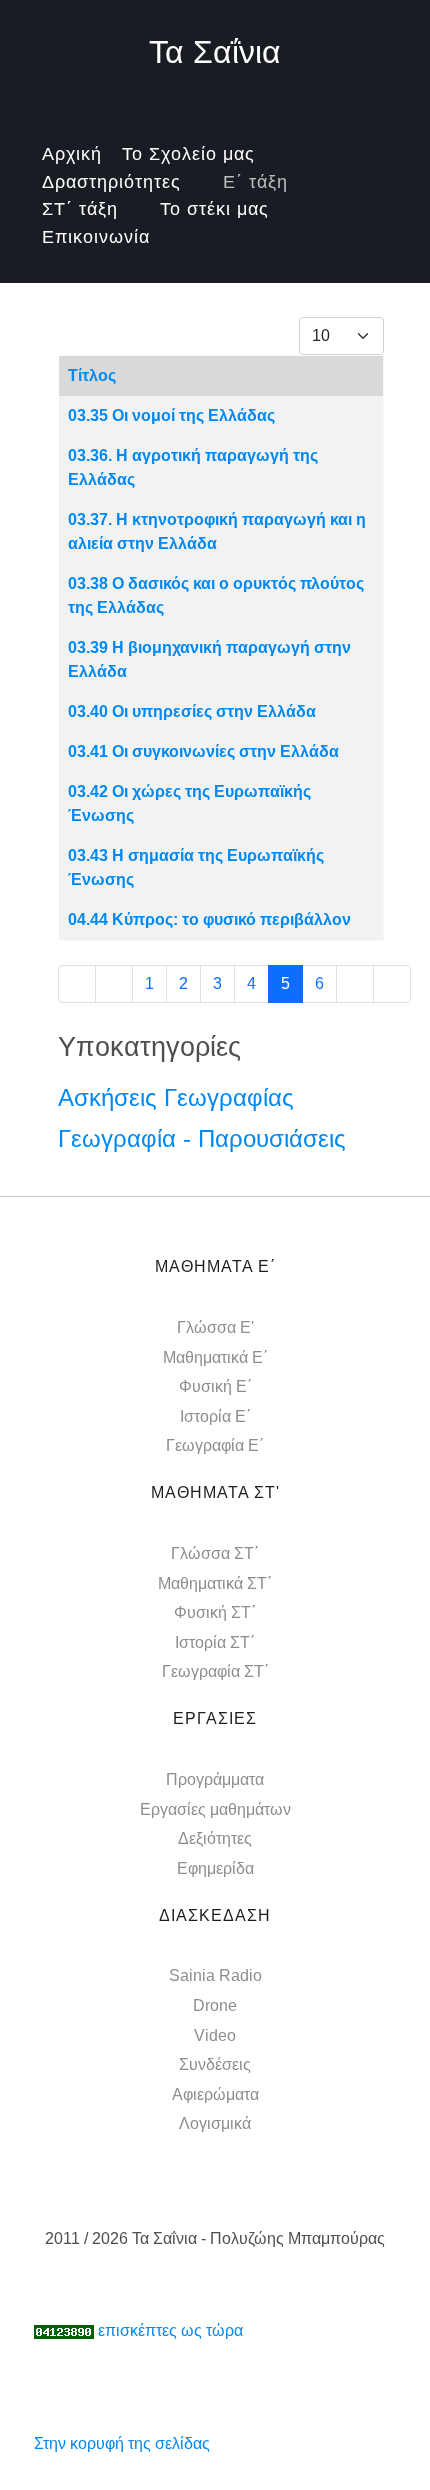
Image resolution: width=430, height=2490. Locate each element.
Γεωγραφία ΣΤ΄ (215, 1671)
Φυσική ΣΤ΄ (215, 1612)
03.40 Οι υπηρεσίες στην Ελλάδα (192, 711)
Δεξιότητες (215, 1838)
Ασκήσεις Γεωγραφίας (176, 1097)
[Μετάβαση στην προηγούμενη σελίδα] (114, 984)
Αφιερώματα (215, 2094)
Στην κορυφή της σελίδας (122, 2443)
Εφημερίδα (215, 1868)
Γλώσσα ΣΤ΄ (215, 1553)
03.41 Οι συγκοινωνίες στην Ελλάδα (203, 751)
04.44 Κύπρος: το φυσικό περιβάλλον (209, 919)
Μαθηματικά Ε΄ (215, 1357)
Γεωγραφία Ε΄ (215, 1445)
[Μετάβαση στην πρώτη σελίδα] (77, 984)
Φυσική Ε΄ (215, 1386)
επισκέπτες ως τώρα (170, 2330)
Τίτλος (92, 375)
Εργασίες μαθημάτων (215, 1809)
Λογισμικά (215, 2123)
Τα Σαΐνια (215, 52)
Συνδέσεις (215, 2064)
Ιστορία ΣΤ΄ (215, 1642)
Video (215, 2035)
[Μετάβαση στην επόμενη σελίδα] (355, 984)
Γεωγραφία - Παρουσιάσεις (202, 1138)
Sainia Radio (215, 1975)
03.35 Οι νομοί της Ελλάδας (171, 415)
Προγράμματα (215, 1779)
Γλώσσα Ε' (215, 1327)
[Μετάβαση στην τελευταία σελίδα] (392, 984)
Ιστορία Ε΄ (215, 1416)
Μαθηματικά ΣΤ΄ (215, 1583)
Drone (215, 2005)
